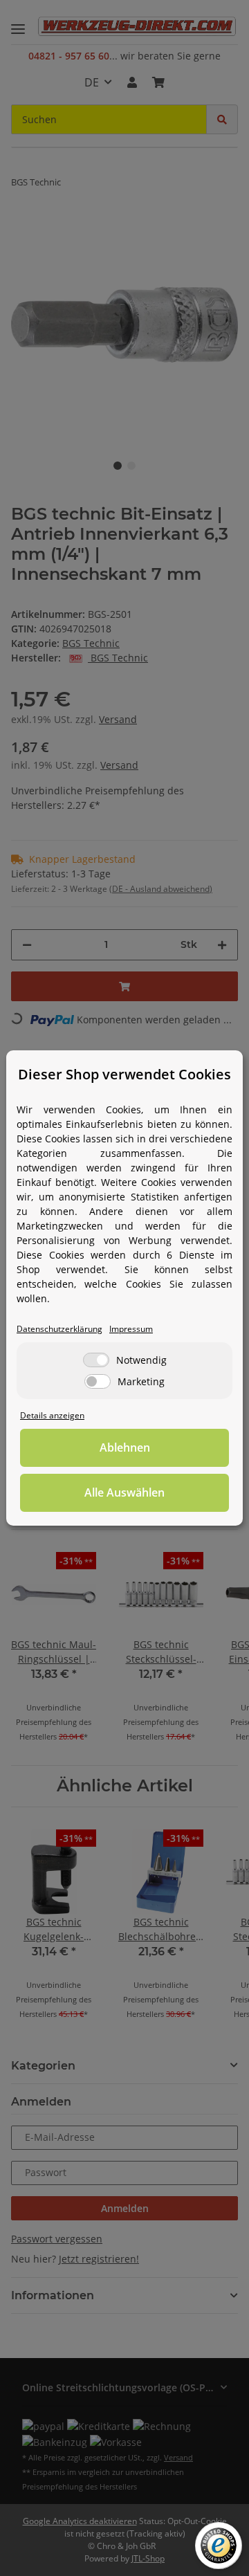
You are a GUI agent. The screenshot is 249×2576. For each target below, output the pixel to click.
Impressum (131, 1328)
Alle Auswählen (124, 1492)
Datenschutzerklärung (59, 1328)
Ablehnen (125, 1447)
